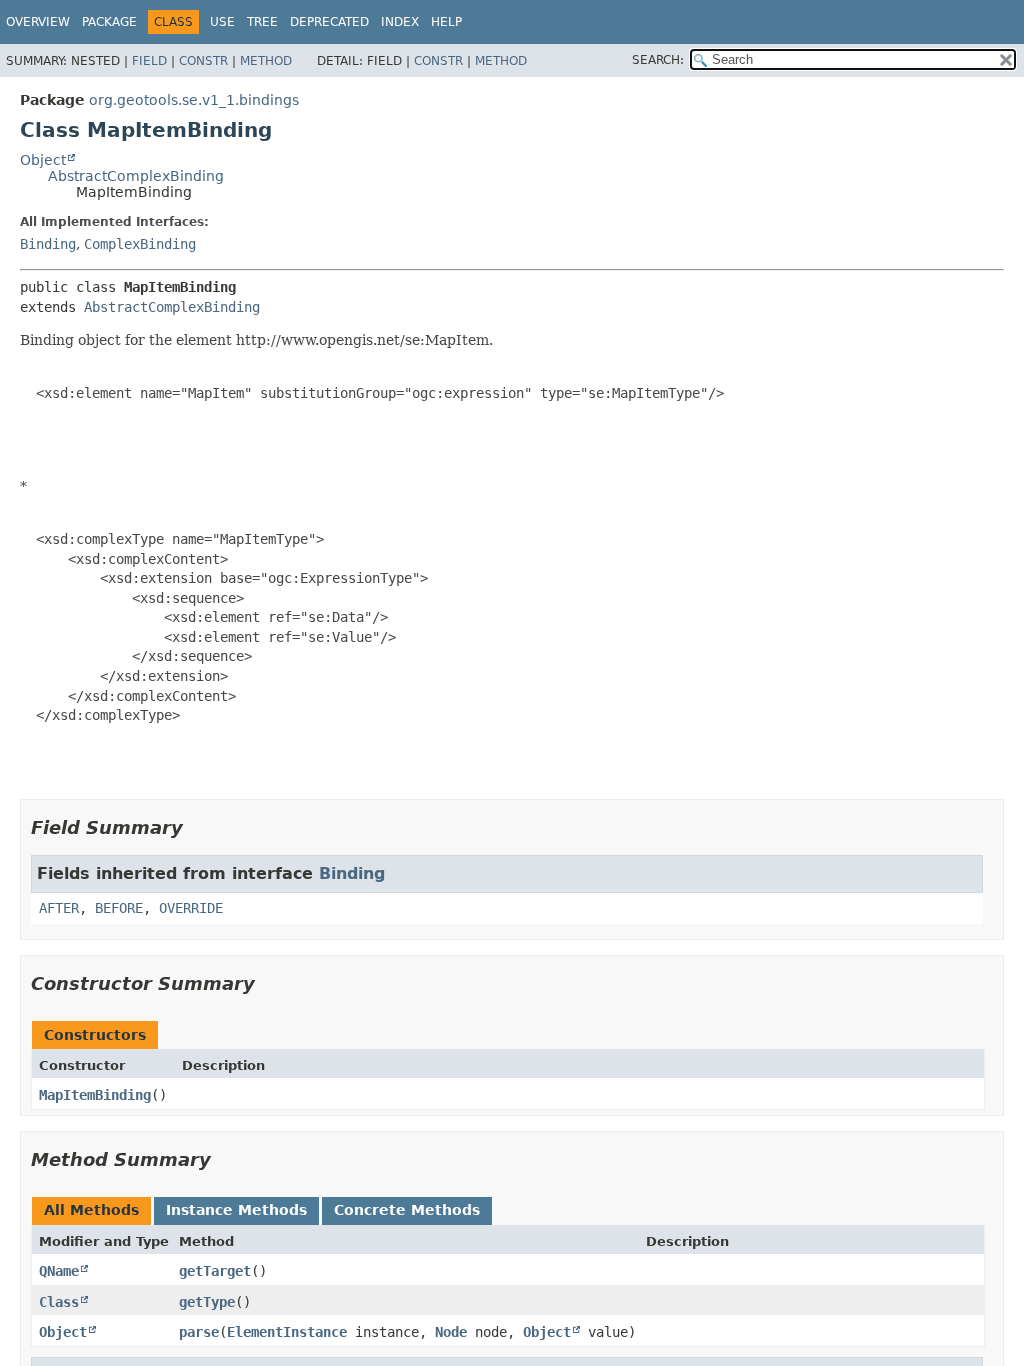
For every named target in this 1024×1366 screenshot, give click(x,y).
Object (43, 160)
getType (207, 1302)
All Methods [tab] (91, 1210)
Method (266, 61)
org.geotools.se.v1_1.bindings (194, 100)
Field (149, 61)
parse (199, 1332)
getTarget (215, 1271)
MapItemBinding (95, 1095)
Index (400, 22)
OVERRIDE (191, 908)
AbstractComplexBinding (136, 176)
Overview (38, 22)
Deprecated (329, 22)
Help (446, 22)
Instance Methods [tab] (236, 1210)
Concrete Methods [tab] (407, 1210)
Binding (48, 244)
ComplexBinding (140, 244)
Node (451, 1332)
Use (222, 22)
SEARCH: (658, 60)
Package (109, 22)
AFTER (59, 908)
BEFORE (119, 908)
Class (59, 1302)
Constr (203, 61)
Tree (262, 22)
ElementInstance (287, 1332)
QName (59, 1271)
